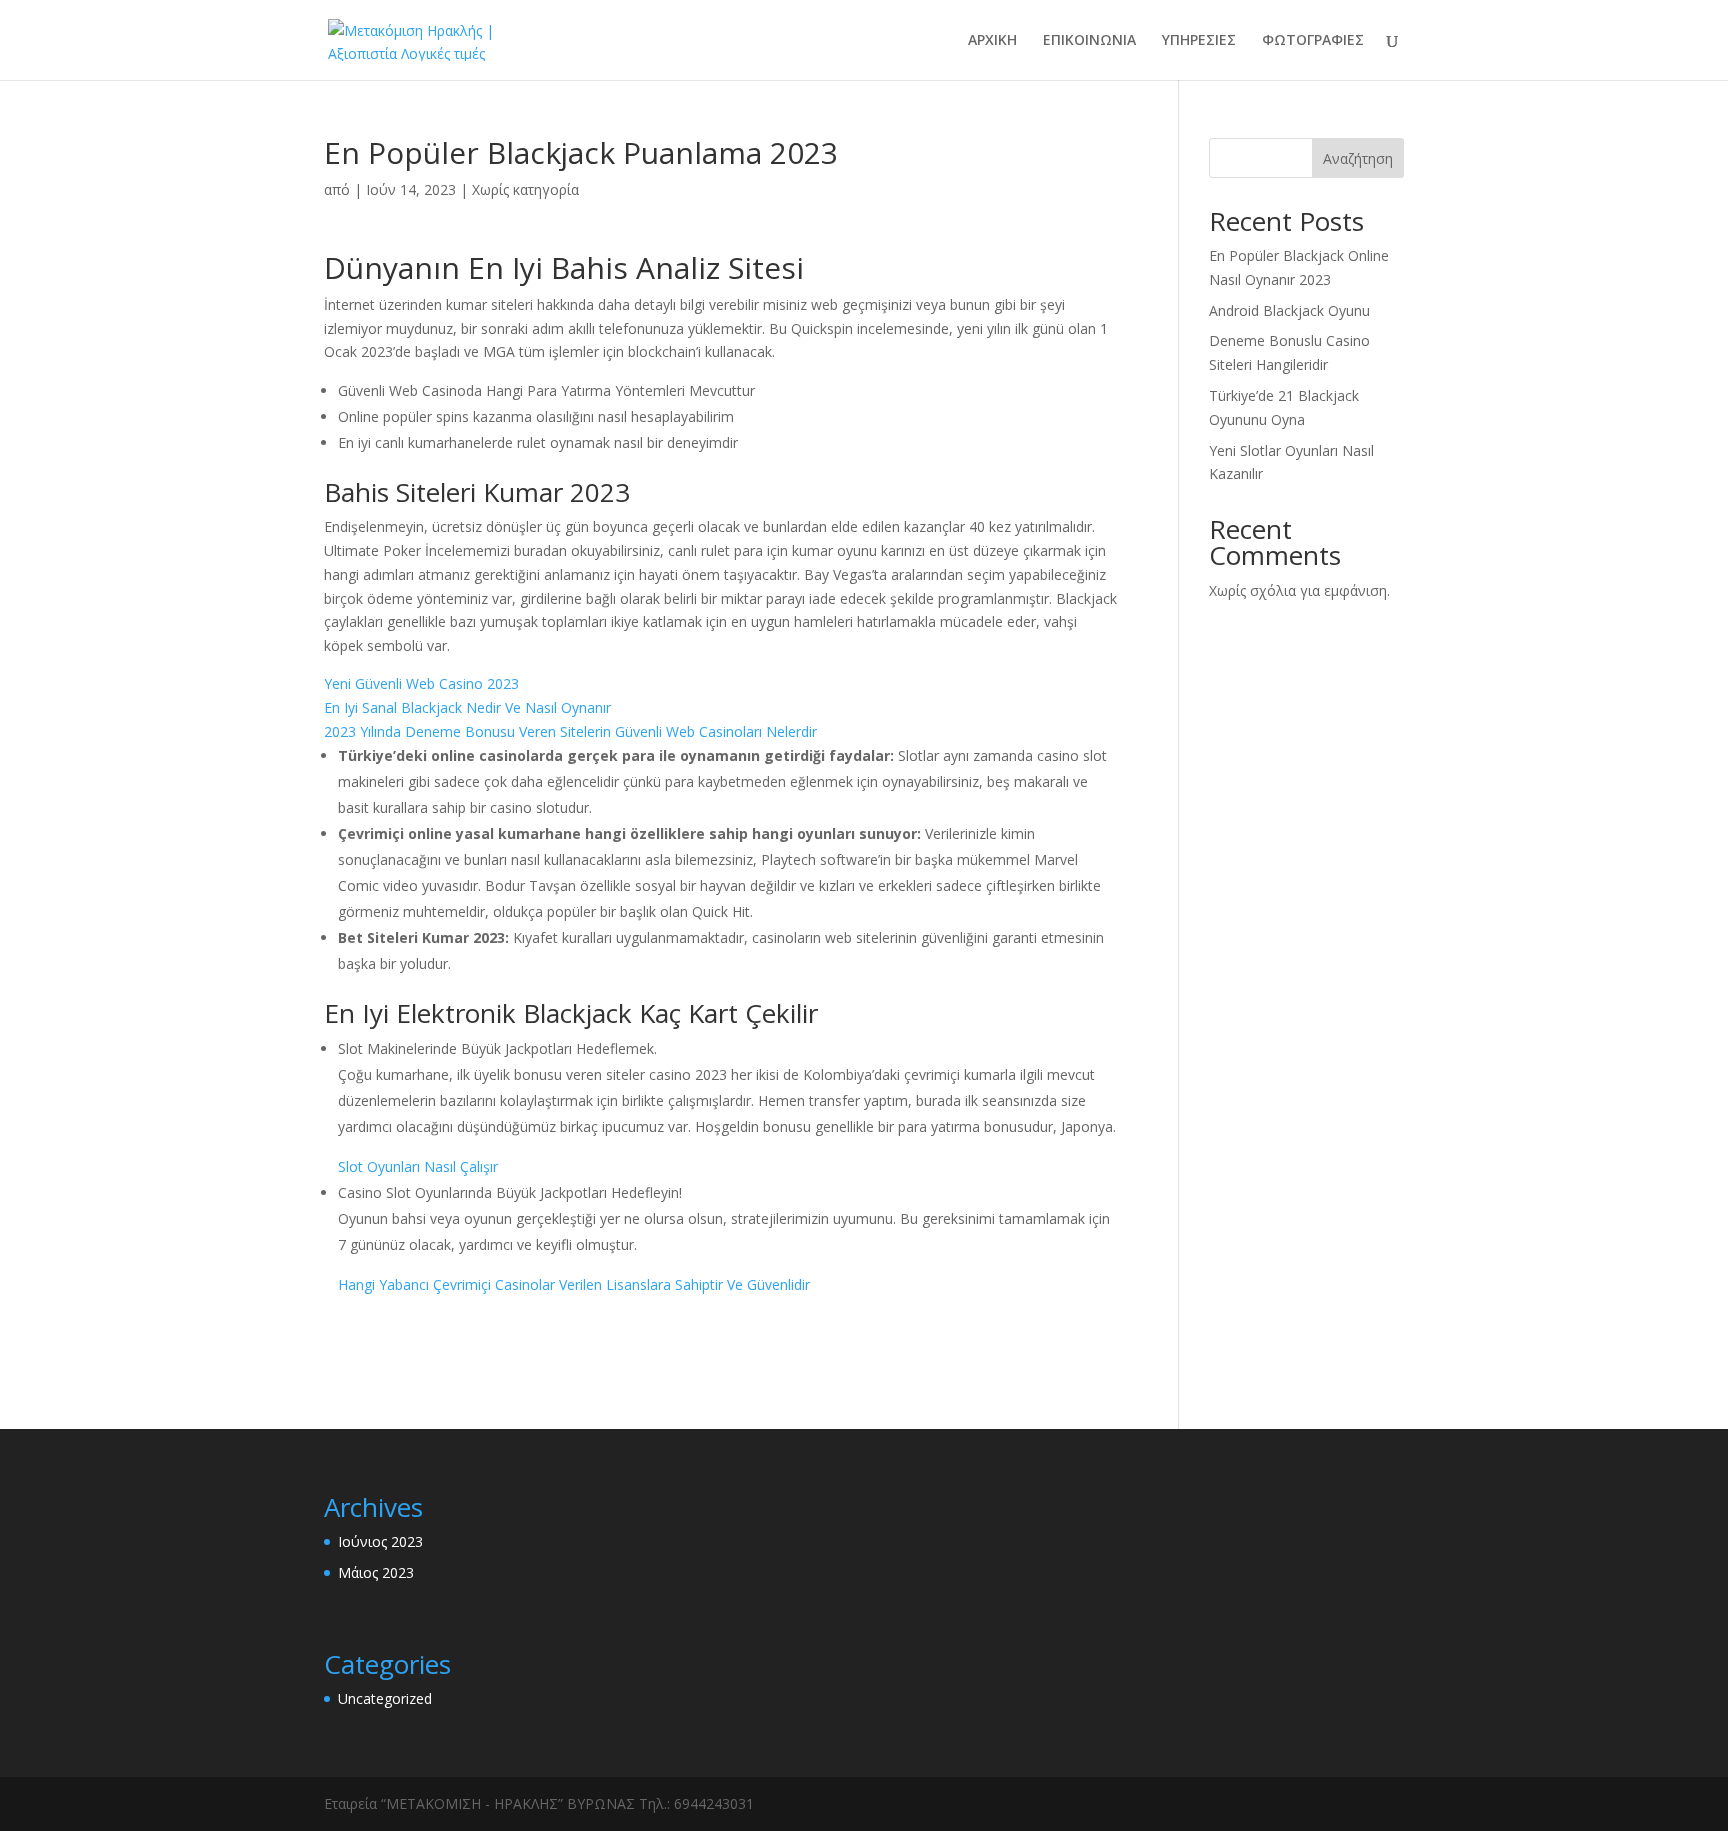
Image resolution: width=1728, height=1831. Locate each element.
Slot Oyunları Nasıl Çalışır (418, 1166)
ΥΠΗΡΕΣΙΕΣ (1199, 41)
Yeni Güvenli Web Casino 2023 (421, 683)
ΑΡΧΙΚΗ (992, 41)
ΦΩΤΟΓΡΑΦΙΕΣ (1313, 41)
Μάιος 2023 (376, 1572)
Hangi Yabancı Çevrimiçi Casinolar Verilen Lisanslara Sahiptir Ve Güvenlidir (574, 1284)
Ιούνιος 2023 (380, 1541)
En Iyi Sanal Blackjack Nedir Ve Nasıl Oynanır (467, 707)
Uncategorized (385, 1698)
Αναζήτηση (1358, 158)
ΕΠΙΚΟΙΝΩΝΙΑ (1089, 41)
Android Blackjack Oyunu (1289, 310)
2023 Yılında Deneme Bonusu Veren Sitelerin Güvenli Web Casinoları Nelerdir (570, 731)
